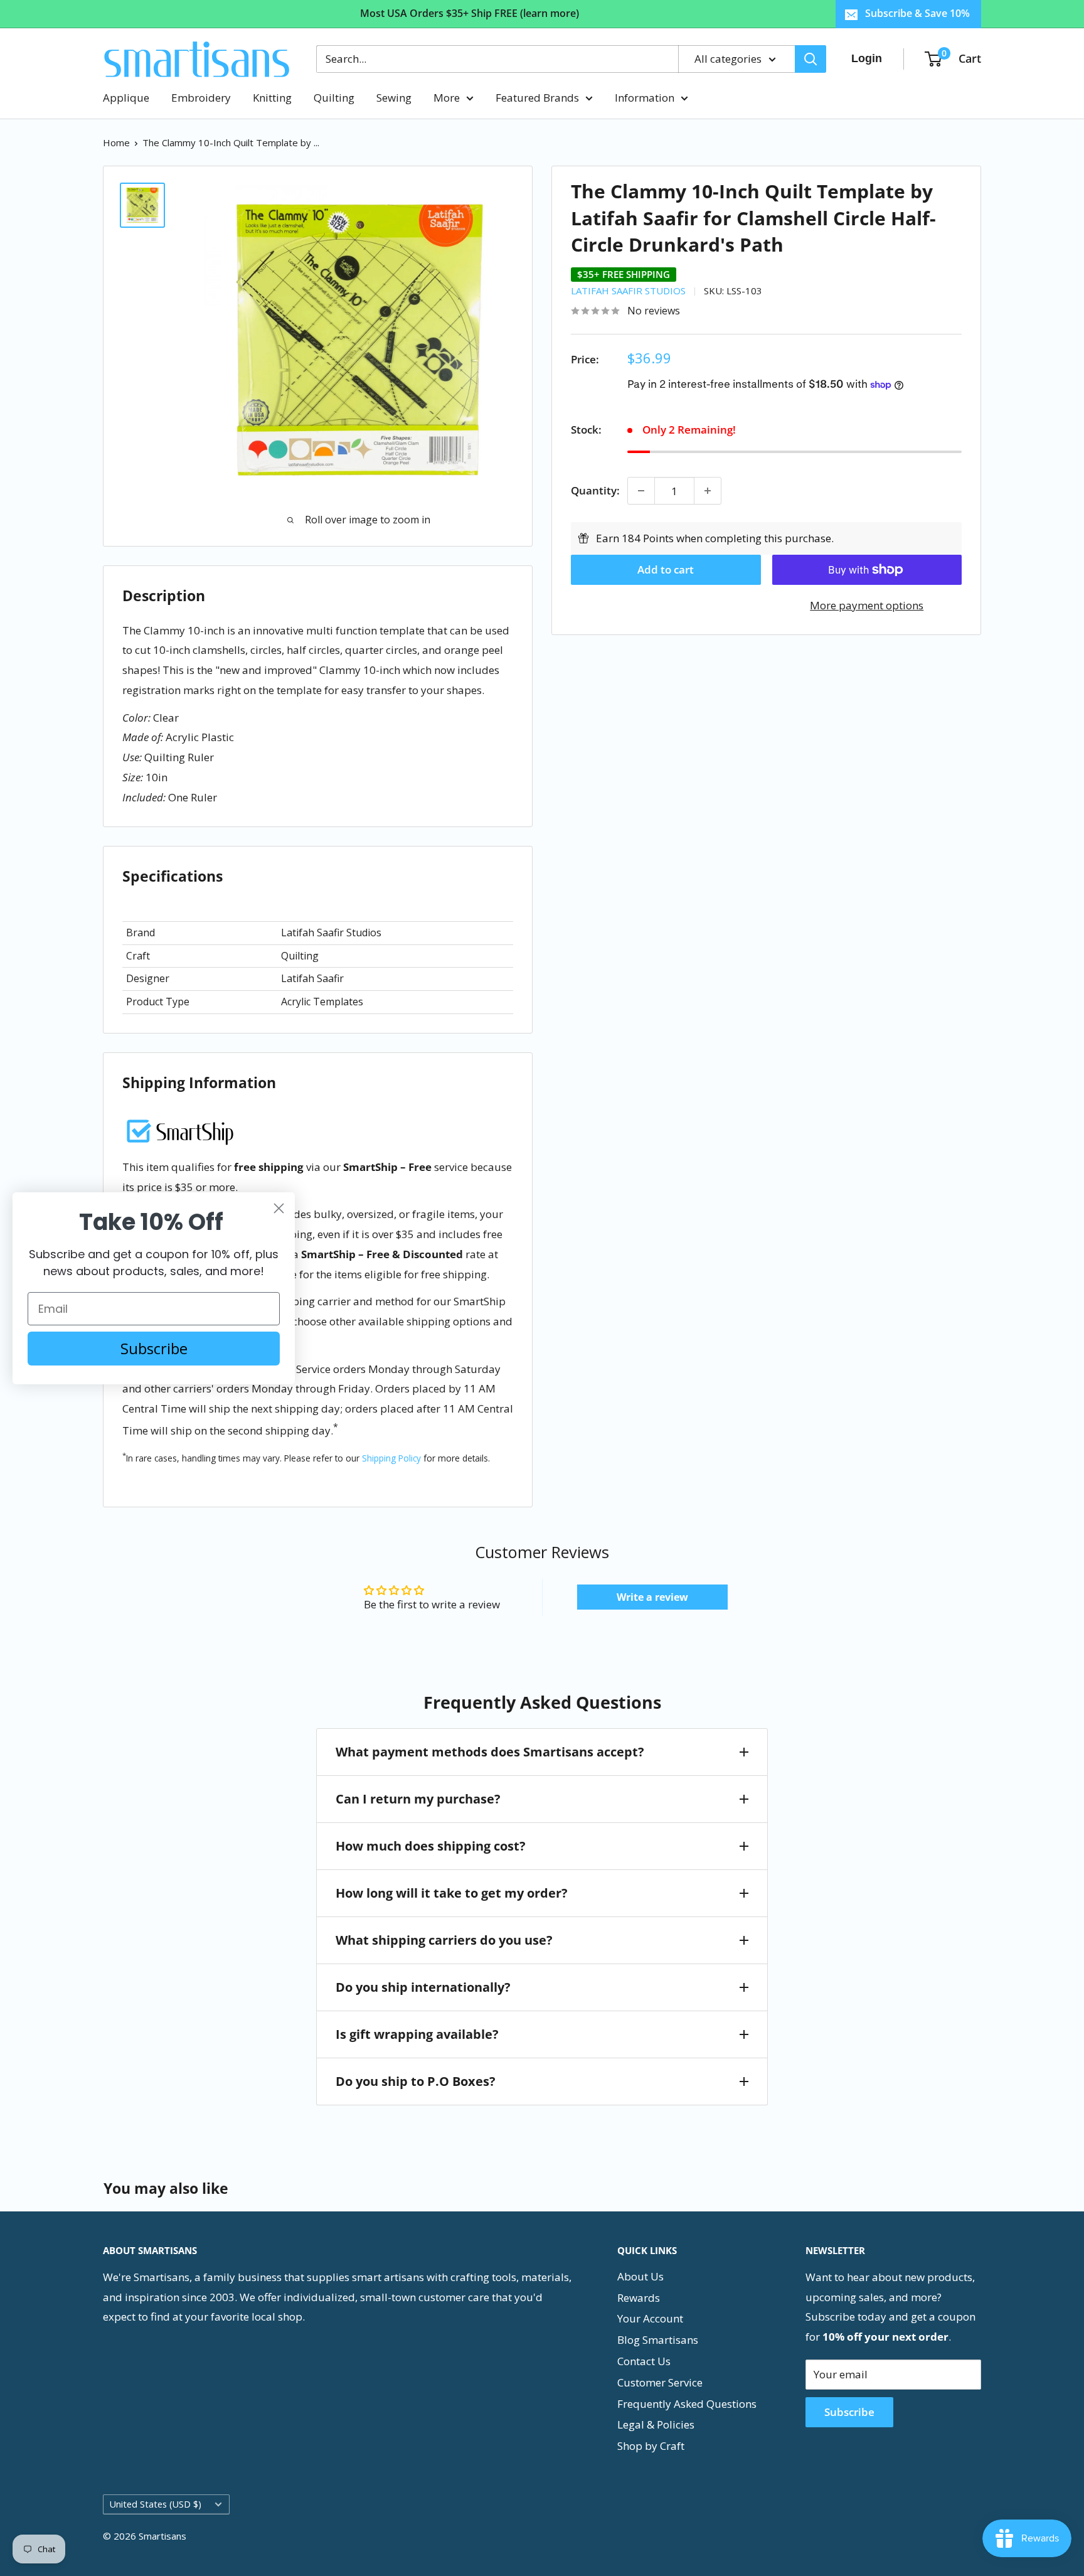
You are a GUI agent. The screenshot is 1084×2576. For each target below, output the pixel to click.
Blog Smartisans (658, 2340)
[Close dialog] (279, 1208)
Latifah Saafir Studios (628, 291)
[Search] (810, 59)
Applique (126, 98)
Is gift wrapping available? (417, 2034)
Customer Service (660, 2382)
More (447, 98)
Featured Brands (537, 98)
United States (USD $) (156, 2504)
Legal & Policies (656, 2424)
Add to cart (666, 569)
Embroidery (201, 98)
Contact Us (644, 2361)
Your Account (650, 2318)
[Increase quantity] (708, 491)
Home (116, 142)
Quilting (334, 98)
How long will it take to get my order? (452, 1893)
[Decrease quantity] (641, 491)
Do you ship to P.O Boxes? (416, 2081)
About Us (640, 2276)
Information (645, 98)
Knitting (272, 98)
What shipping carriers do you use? (444, 1940)
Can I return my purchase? (418, 1799)
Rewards (639, 2298)
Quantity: (595, 490)
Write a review (652, 1597)
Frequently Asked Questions (687, 2404)
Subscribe (849, 2412)
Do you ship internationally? (423, 1987)
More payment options (867, 605)
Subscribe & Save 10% (917, 13)
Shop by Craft (651, 2446)
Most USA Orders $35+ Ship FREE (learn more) (470, 13)
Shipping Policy (391, 1458)
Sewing (394, 98)
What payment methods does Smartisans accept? (490, 1752)
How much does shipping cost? (431, 1846)
